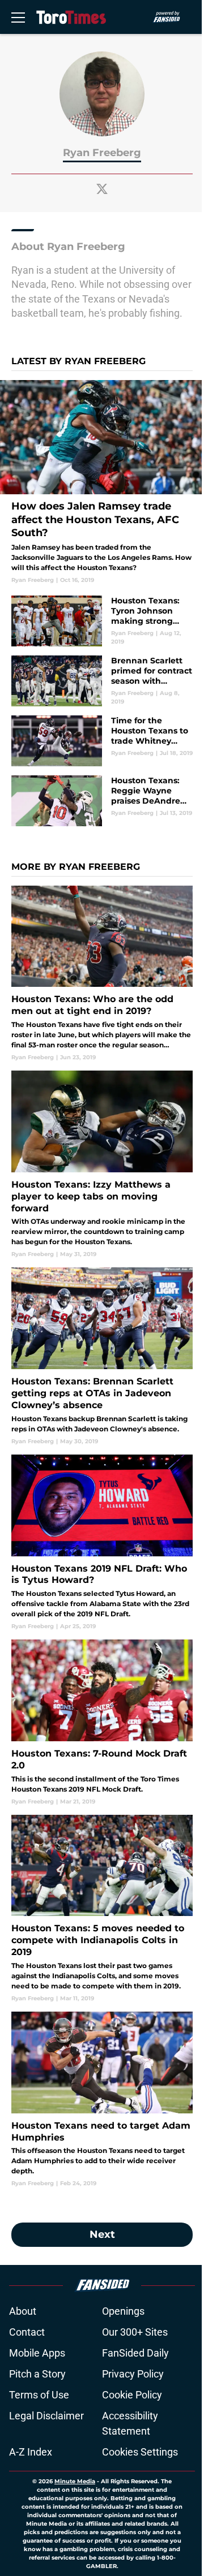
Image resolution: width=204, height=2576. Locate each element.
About (23, 2311)
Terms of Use (39, 2395)
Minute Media (75, 2481)
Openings (123, 2311)
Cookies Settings (140, 2452)
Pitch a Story (37, 2374)
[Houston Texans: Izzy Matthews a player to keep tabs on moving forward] (102, 1164)
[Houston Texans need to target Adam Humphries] (102, 2100)
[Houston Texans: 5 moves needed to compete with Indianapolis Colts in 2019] (102, 1909)
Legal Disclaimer (46, 2416)
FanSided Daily (135, 2353)
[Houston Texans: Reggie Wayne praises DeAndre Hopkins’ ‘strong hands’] (102, 801)
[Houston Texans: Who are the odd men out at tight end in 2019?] (102, 974)
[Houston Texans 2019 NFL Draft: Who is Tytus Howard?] (102, 1542)
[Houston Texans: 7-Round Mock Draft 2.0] (102, 1722)
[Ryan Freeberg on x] (102, 189)
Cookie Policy (132, 2395)
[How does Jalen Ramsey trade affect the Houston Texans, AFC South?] (102, 482)
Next (102, 2234)
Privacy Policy (133, 2374)
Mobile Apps (37, 2353)
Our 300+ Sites (135, 2332)
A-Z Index (31, 2452)
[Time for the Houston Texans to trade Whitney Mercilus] (102, 741)
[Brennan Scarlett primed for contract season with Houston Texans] (102, 681)
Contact (27, 2332)
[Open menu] (18, 17)
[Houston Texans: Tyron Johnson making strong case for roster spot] (102, 621)
